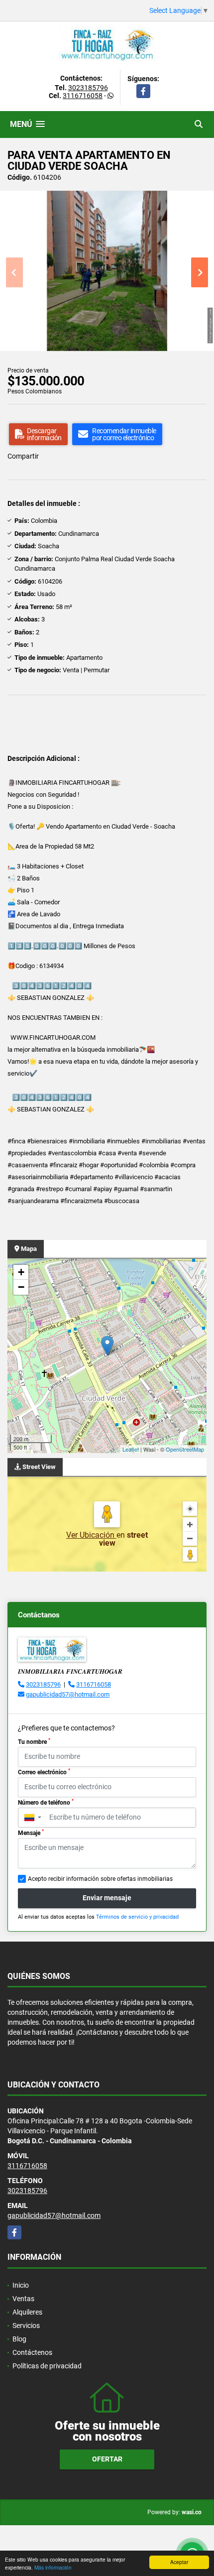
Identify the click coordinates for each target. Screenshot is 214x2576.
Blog (19, 2339)
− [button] (21, 1287)
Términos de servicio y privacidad (137, 1917)
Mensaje (31, 1833)
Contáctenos (32, 2352)
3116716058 (83, 96)
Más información (53, 2567)
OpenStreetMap (185, 1449)
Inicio (21, 2285)
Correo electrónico (44, 1772)
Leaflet (131, 1449)
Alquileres (27, 2312)
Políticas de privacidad (47, 2366)
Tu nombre (34, 1741)
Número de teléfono (46, 1802)
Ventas (23, 2299)
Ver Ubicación (91, 1535)
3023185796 (88, 88)
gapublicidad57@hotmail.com (68, 1694)
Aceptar (179, 2562)
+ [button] (21, 1272)
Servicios (26, 2326)
